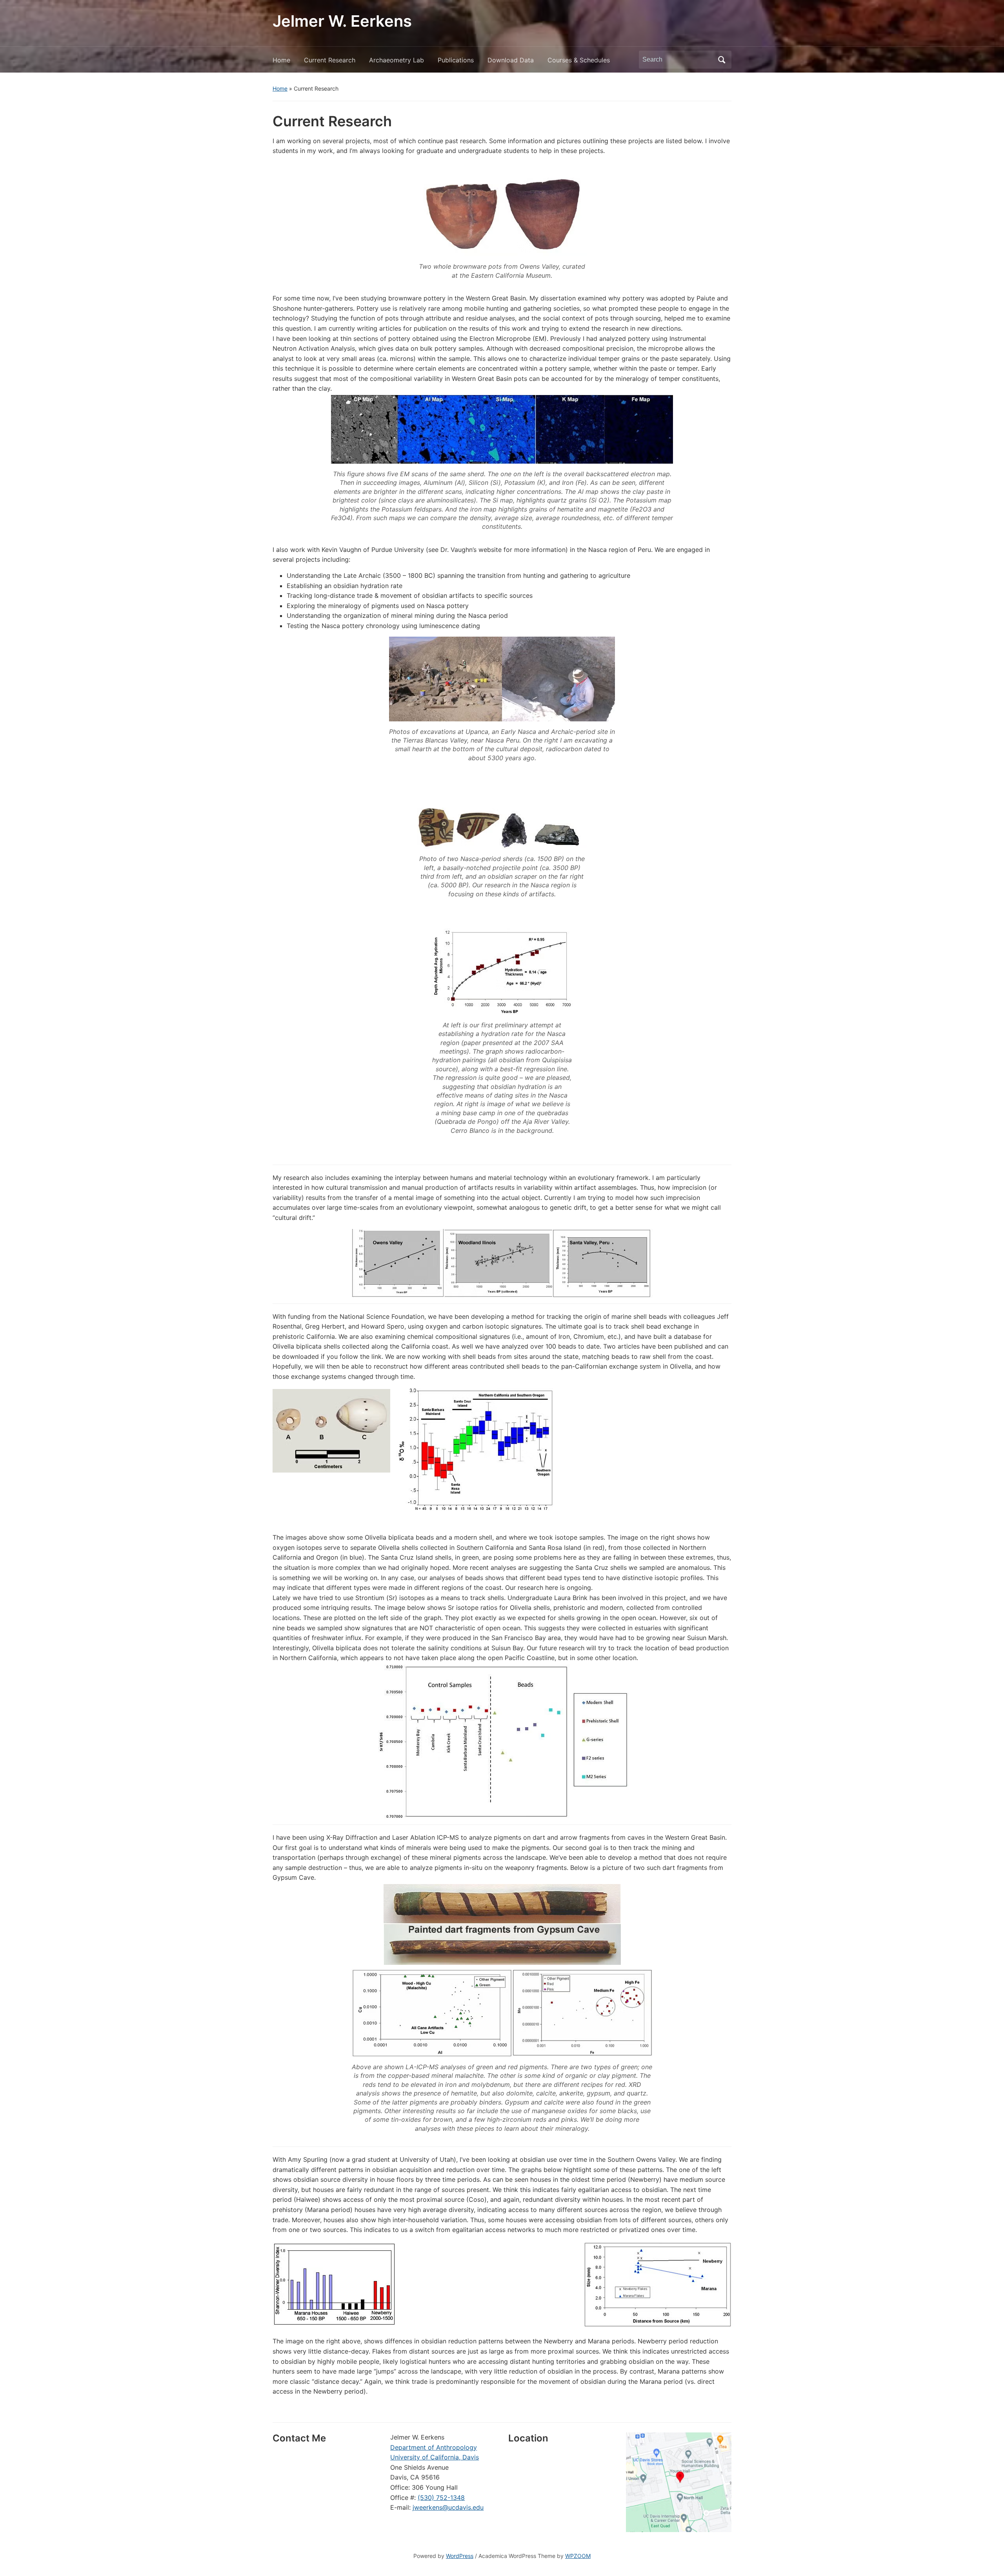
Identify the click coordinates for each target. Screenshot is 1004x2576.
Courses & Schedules (579, 60)
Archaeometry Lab (397, 60)
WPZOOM (578, 2556)
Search (722, 60)
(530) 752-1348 (441, 2498)
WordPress (460, 2556)
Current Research (330, 60)
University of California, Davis (435, 2457)
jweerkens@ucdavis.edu (448, 2507)
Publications (456, 60)
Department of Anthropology (434, 2447)
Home (281, 60)
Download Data (511, 60)
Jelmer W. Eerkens (342, 21)
